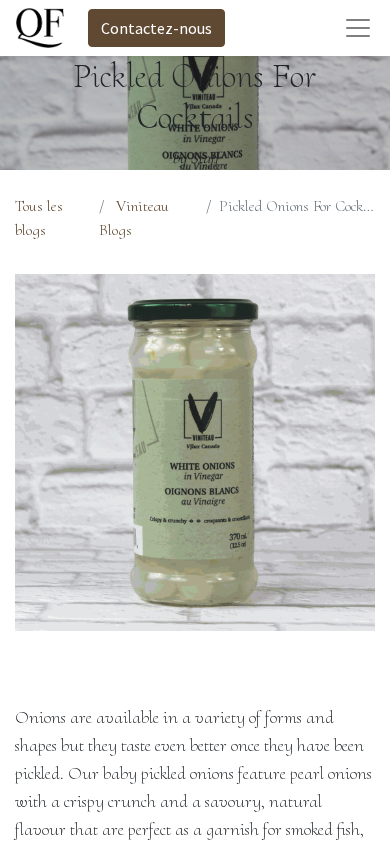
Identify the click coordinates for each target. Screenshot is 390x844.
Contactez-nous (156, 28)
